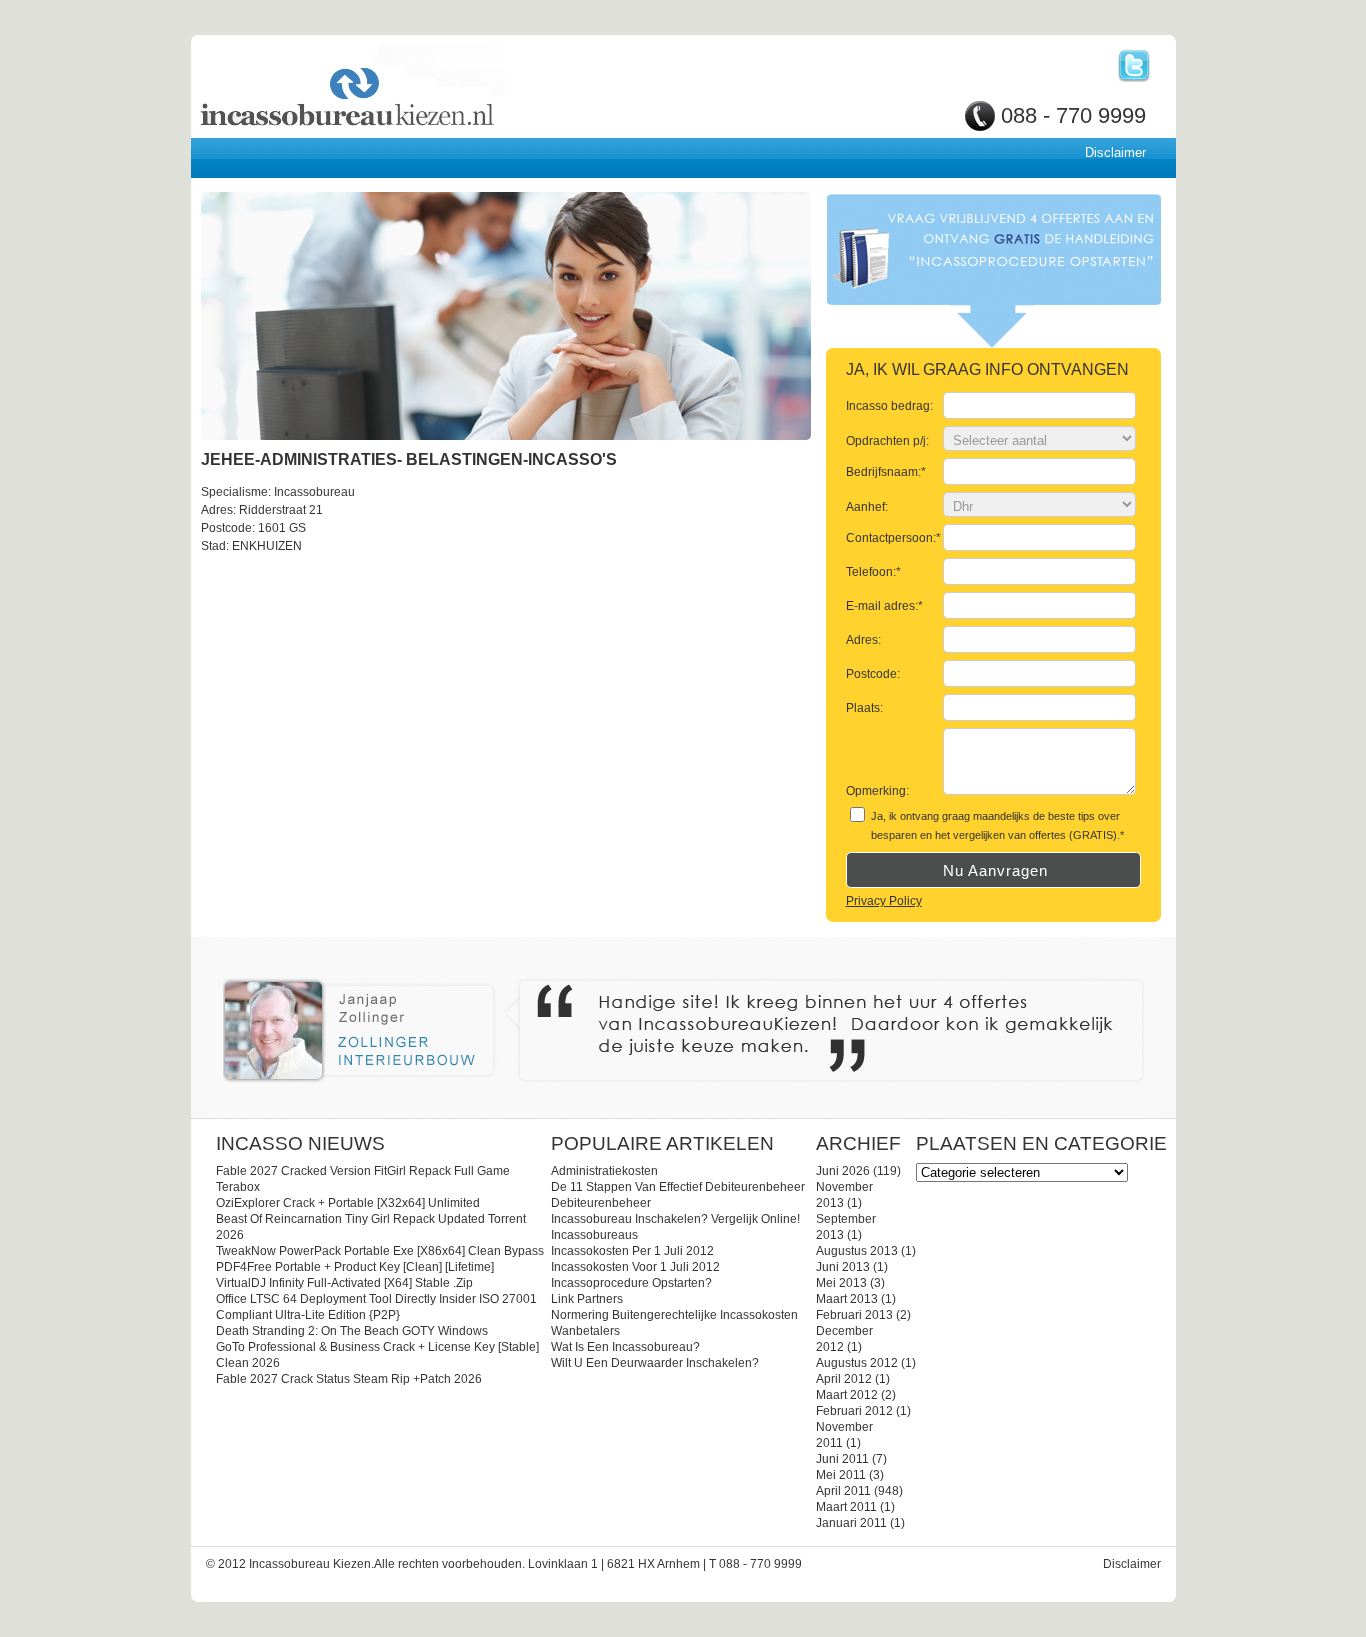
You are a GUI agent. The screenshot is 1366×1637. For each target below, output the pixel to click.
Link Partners (587, 1299)
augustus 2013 (857, 1251)
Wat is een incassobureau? (625, 1347)
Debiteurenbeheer (601, 1203)
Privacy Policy (884, 901)
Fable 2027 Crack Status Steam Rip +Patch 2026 (349, 1379)
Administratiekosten (604, 1171)
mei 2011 (841, 1475)
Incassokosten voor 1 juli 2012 (635, 1267)
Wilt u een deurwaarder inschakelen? (655, 1363)
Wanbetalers (585, 1331)
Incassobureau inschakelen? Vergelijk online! (675, 1219)
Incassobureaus (594, 1235)
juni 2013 (843, 1267)
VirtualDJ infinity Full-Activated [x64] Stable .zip (344, 1283)
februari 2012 (854, 1411)
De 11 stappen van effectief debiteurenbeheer (678, 1187)
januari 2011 (851, 1523)
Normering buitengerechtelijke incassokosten (674, 1315)
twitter (1134, 66)
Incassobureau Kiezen (416, 87)
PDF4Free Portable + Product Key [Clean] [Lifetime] (355, 1267)
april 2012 (844, 1379)
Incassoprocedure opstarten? (631, 1283)
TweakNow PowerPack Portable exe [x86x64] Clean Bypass (380, 1251)
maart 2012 (847, 1395)
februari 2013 (854, 1315)
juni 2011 (842, 1459)
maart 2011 (846, 1507)
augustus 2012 (857, 1363)
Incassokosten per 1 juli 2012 (632, 1251)
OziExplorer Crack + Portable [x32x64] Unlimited (348, 1203)
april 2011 (843, 1491)
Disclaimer (1115, 152)
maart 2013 (847, 1299)
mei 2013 (841, 1283)
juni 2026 (843, 1171)
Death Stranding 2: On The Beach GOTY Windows (352, 1331)
